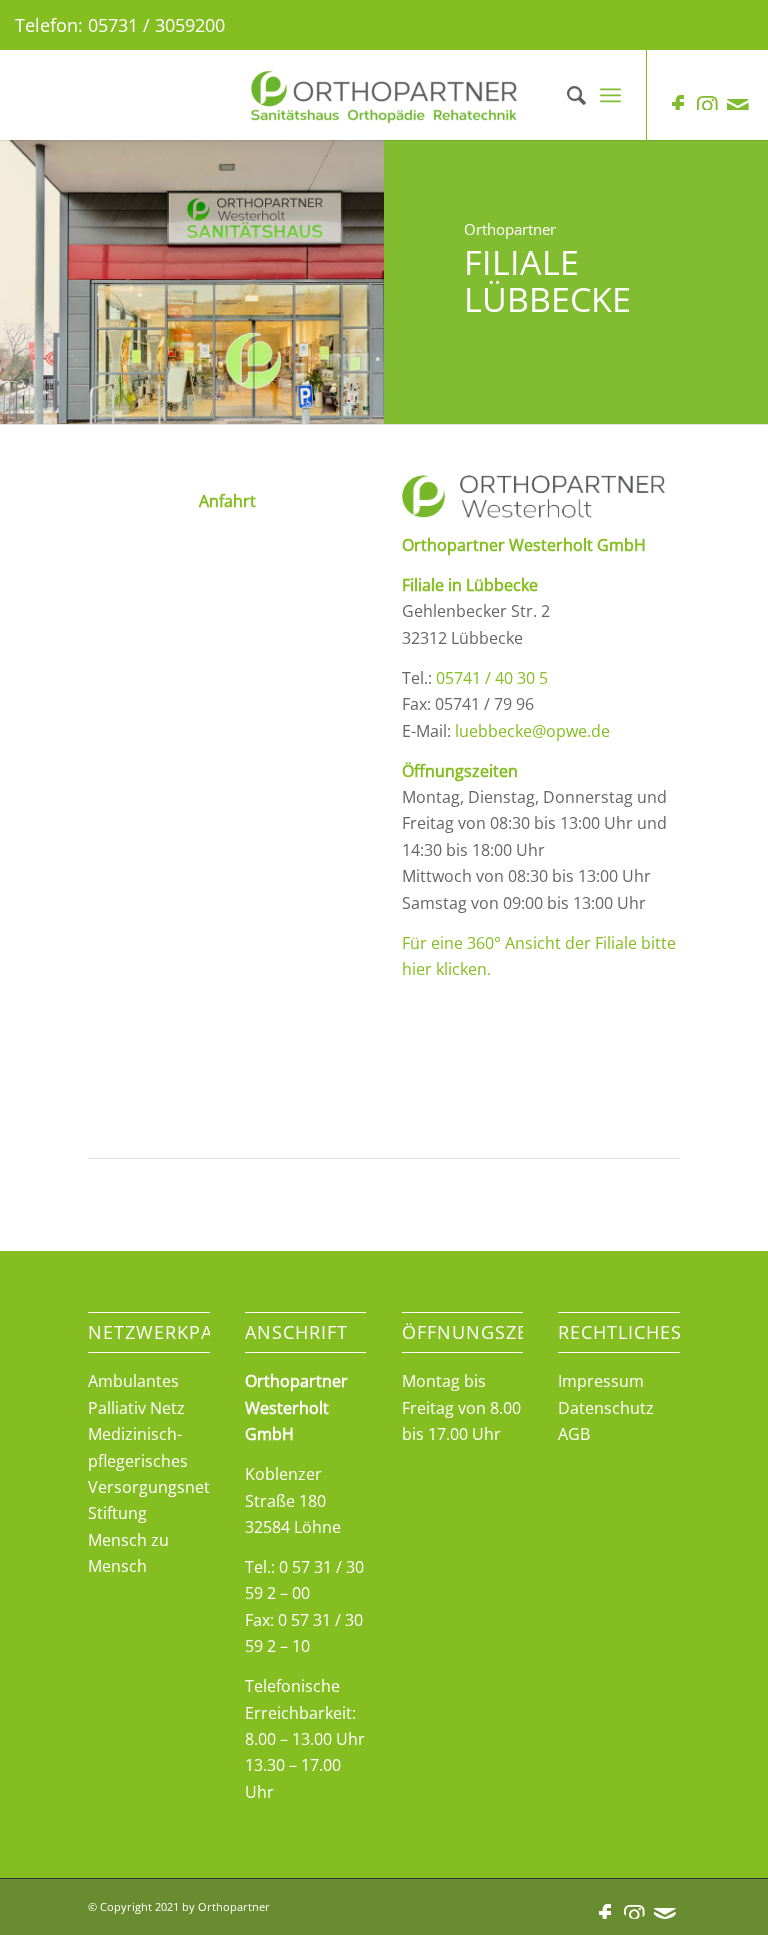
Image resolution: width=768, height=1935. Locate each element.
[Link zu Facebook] (678, 105)
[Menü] (610, 95)
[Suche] (566, 95)
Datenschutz (606, 1408)
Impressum (601, 1381)
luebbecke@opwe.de (532, 731)
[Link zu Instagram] (708, 105)
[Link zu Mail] (738, 105)
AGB (574, 1434)
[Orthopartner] (384, 95)
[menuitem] (566, 95)
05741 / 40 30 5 (492, 678)
